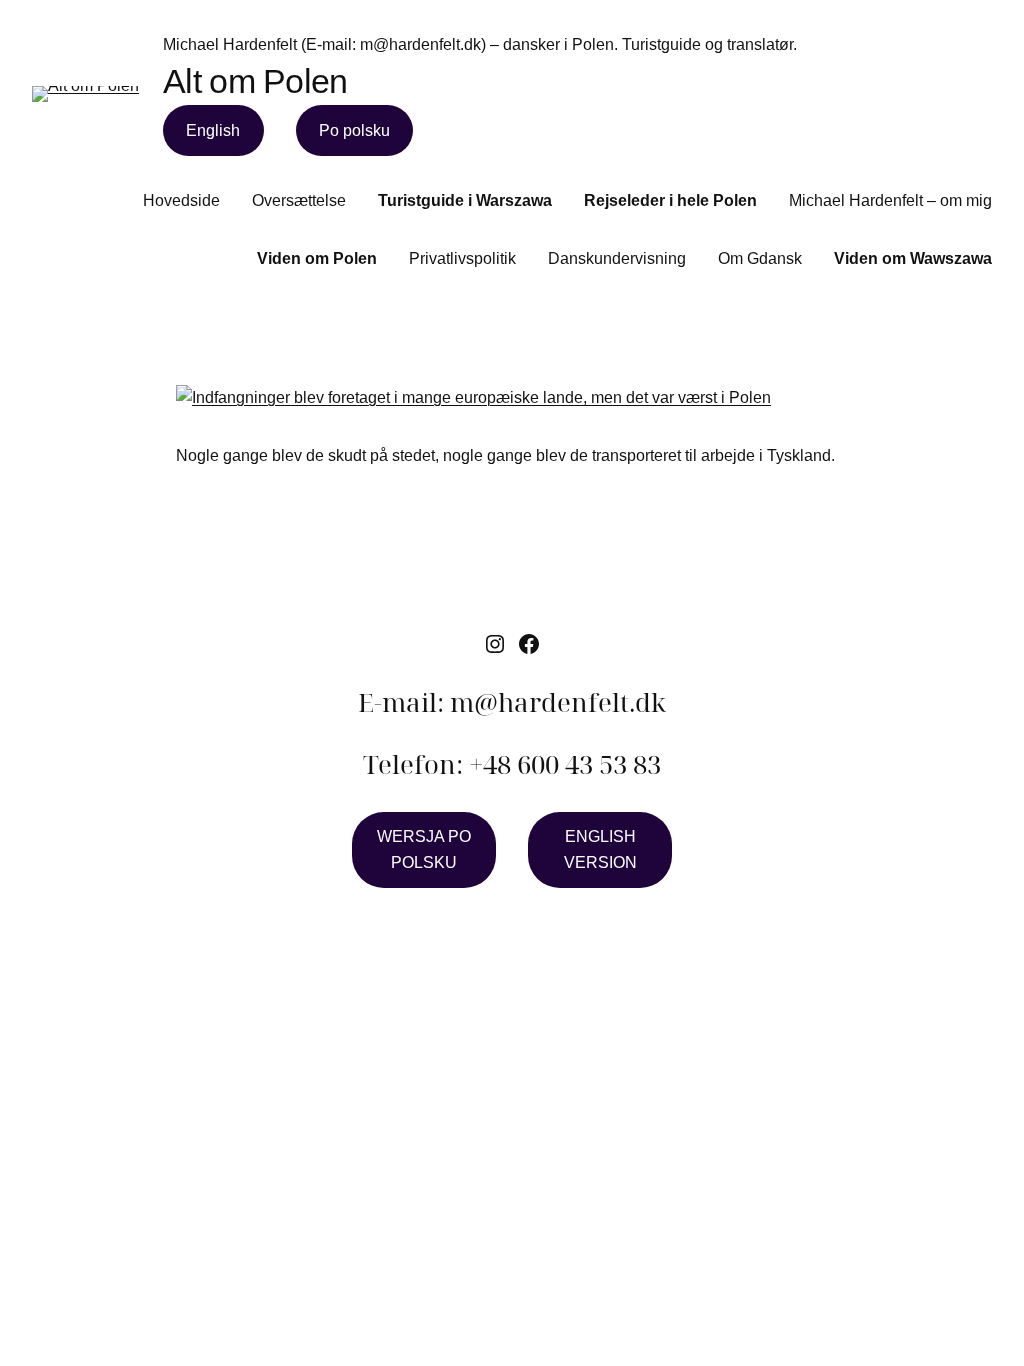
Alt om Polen (255, 81)
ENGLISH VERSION (600, 849)
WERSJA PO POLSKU (424, 849)
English (213, 130)
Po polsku (354, 130)
